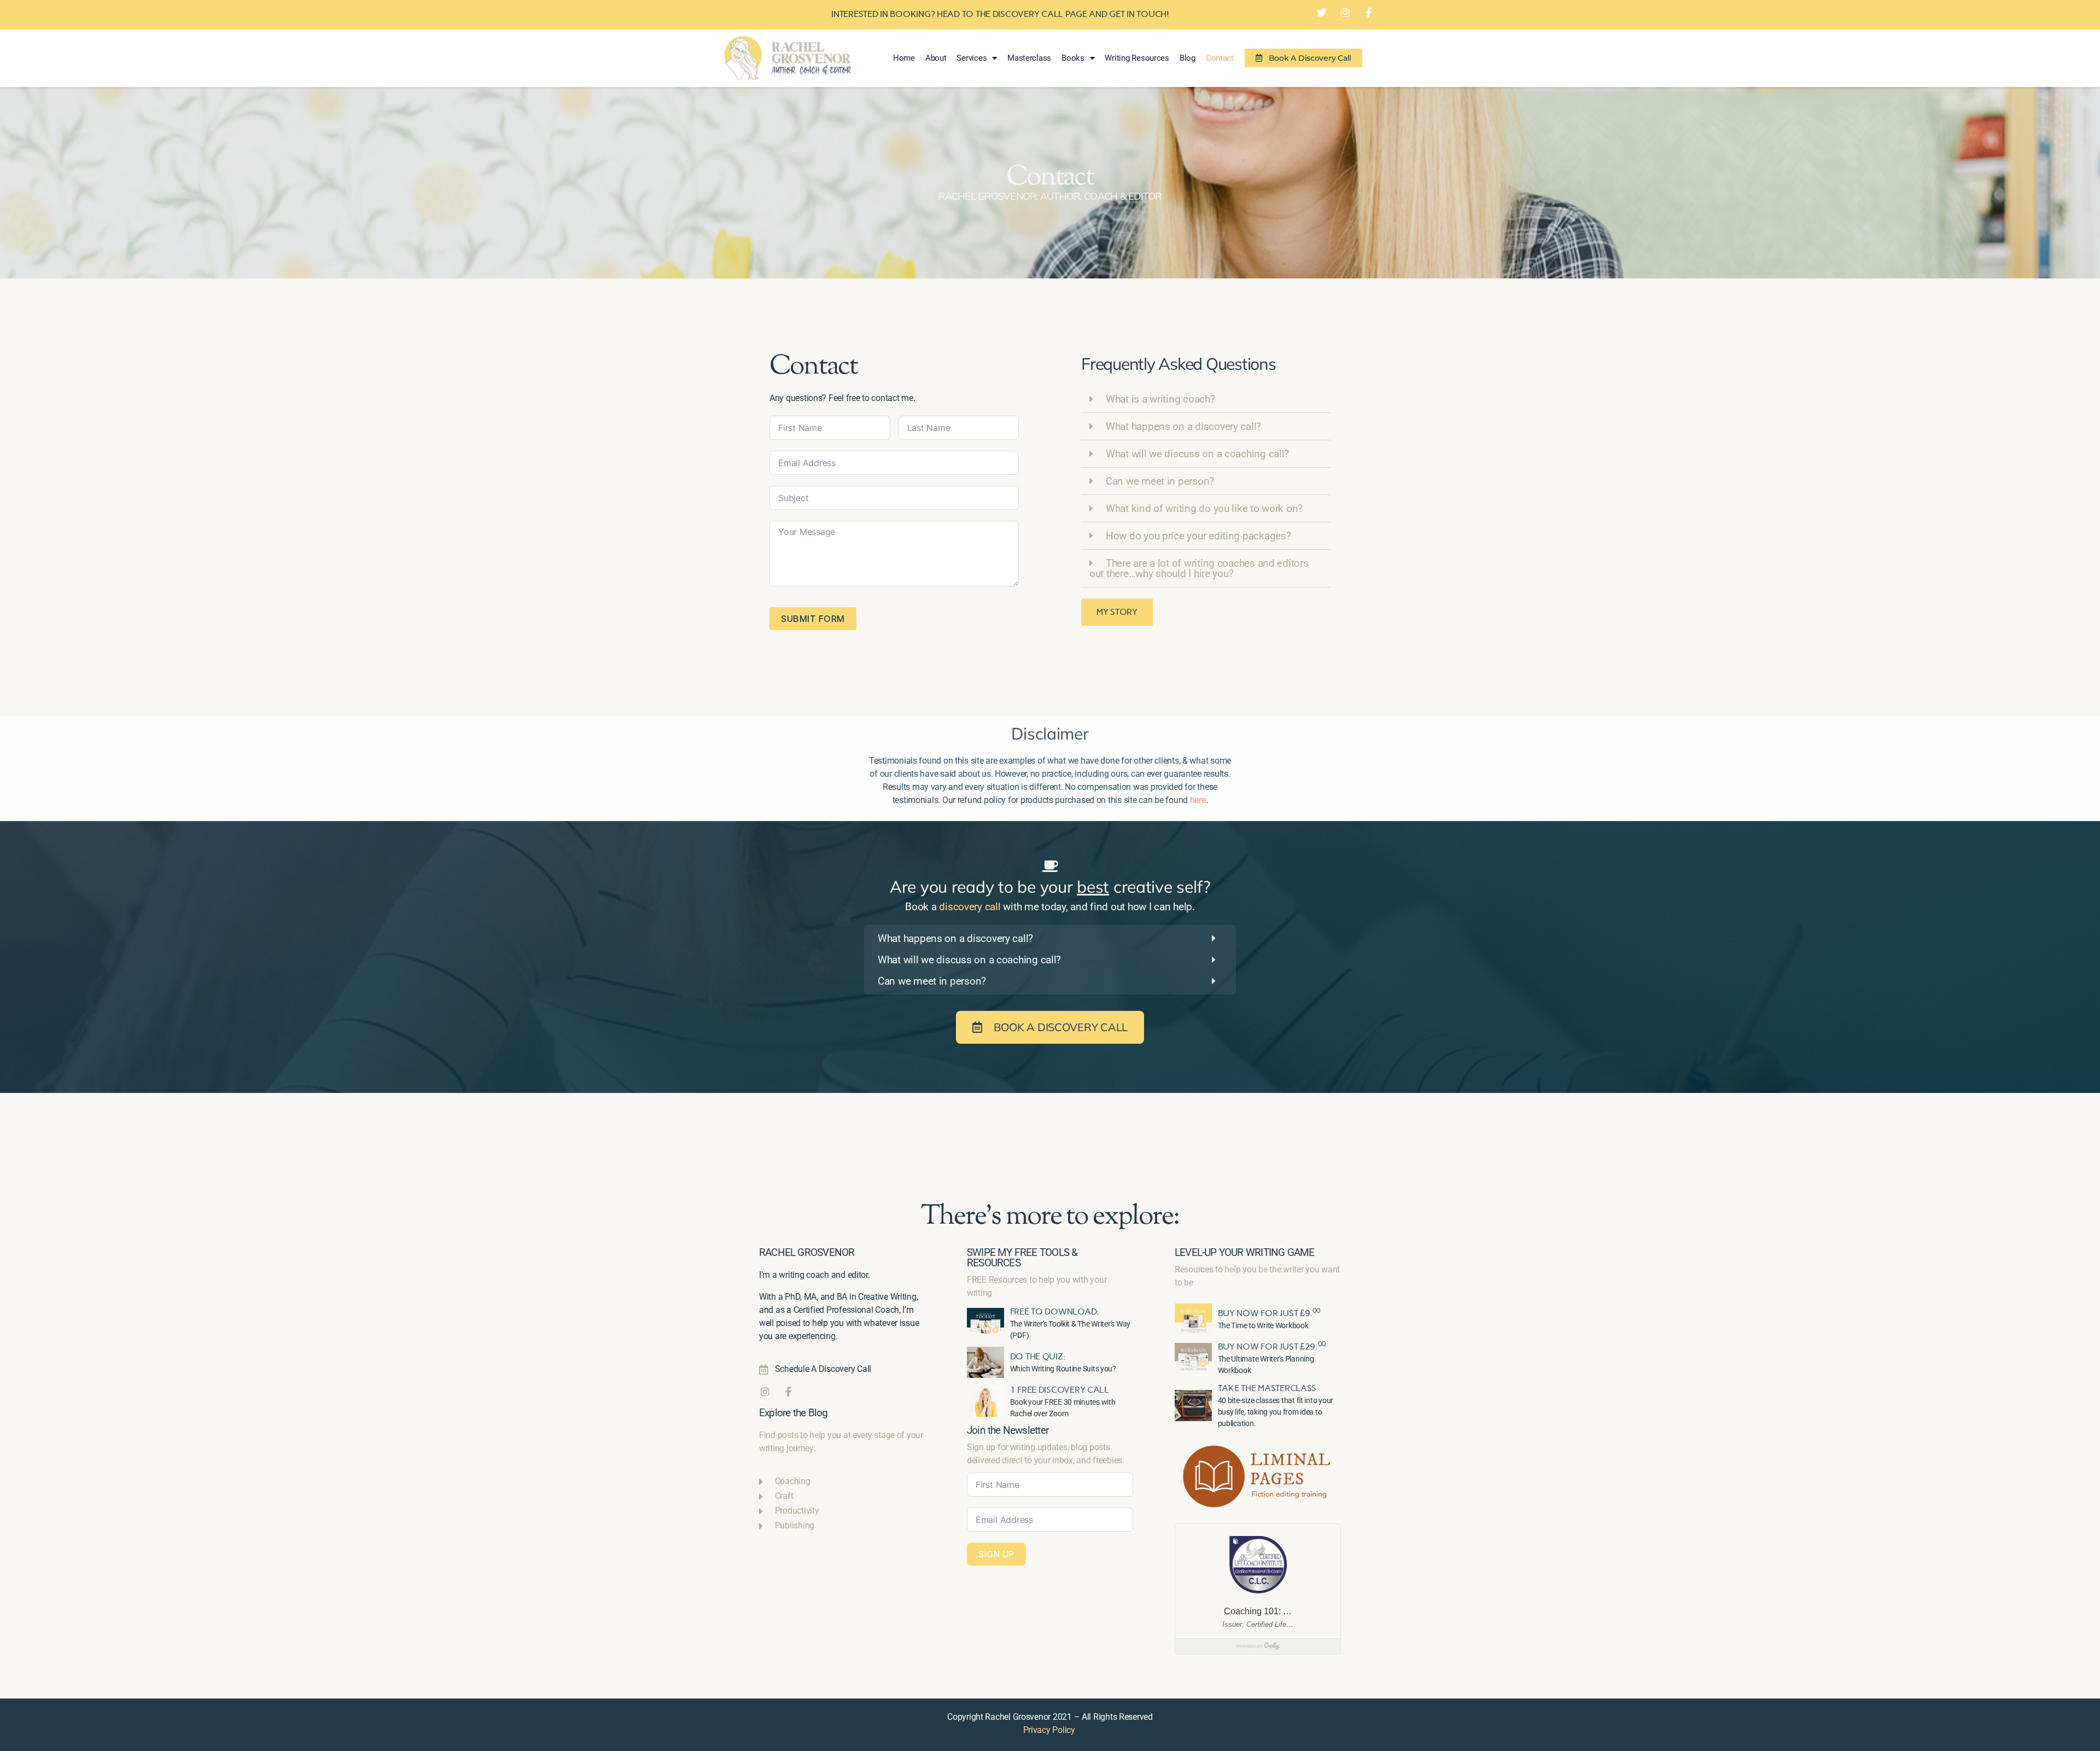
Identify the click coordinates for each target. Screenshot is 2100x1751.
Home (904, 58)
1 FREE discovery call (1060, 1390)
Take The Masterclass (1267, 1388)
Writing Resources (1137, 58)
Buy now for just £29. (1272, 1346)
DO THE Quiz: (1038, 1356)
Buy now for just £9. (1269, 1313)
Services (972, 58)
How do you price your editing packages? (1198, 536)
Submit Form (813, 619)
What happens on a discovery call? (1183, 426)
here (1198, 800)
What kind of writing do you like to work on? (1204, 508)
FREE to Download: (1055, 1311)
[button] (1206, 399)
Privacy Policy (1049, 1730)
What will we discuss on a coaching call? (1197, 454)
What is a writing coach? (1160, 399)
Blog (1188, 58)
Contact (1220, 58)
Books (1073, 58)
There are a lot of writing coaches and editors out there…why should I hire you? (1199, 568)
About (936, 58)
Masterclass (1029, 58)
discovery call (970, 907)
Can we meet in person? (1160, 481)
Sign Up (996, 1554)
